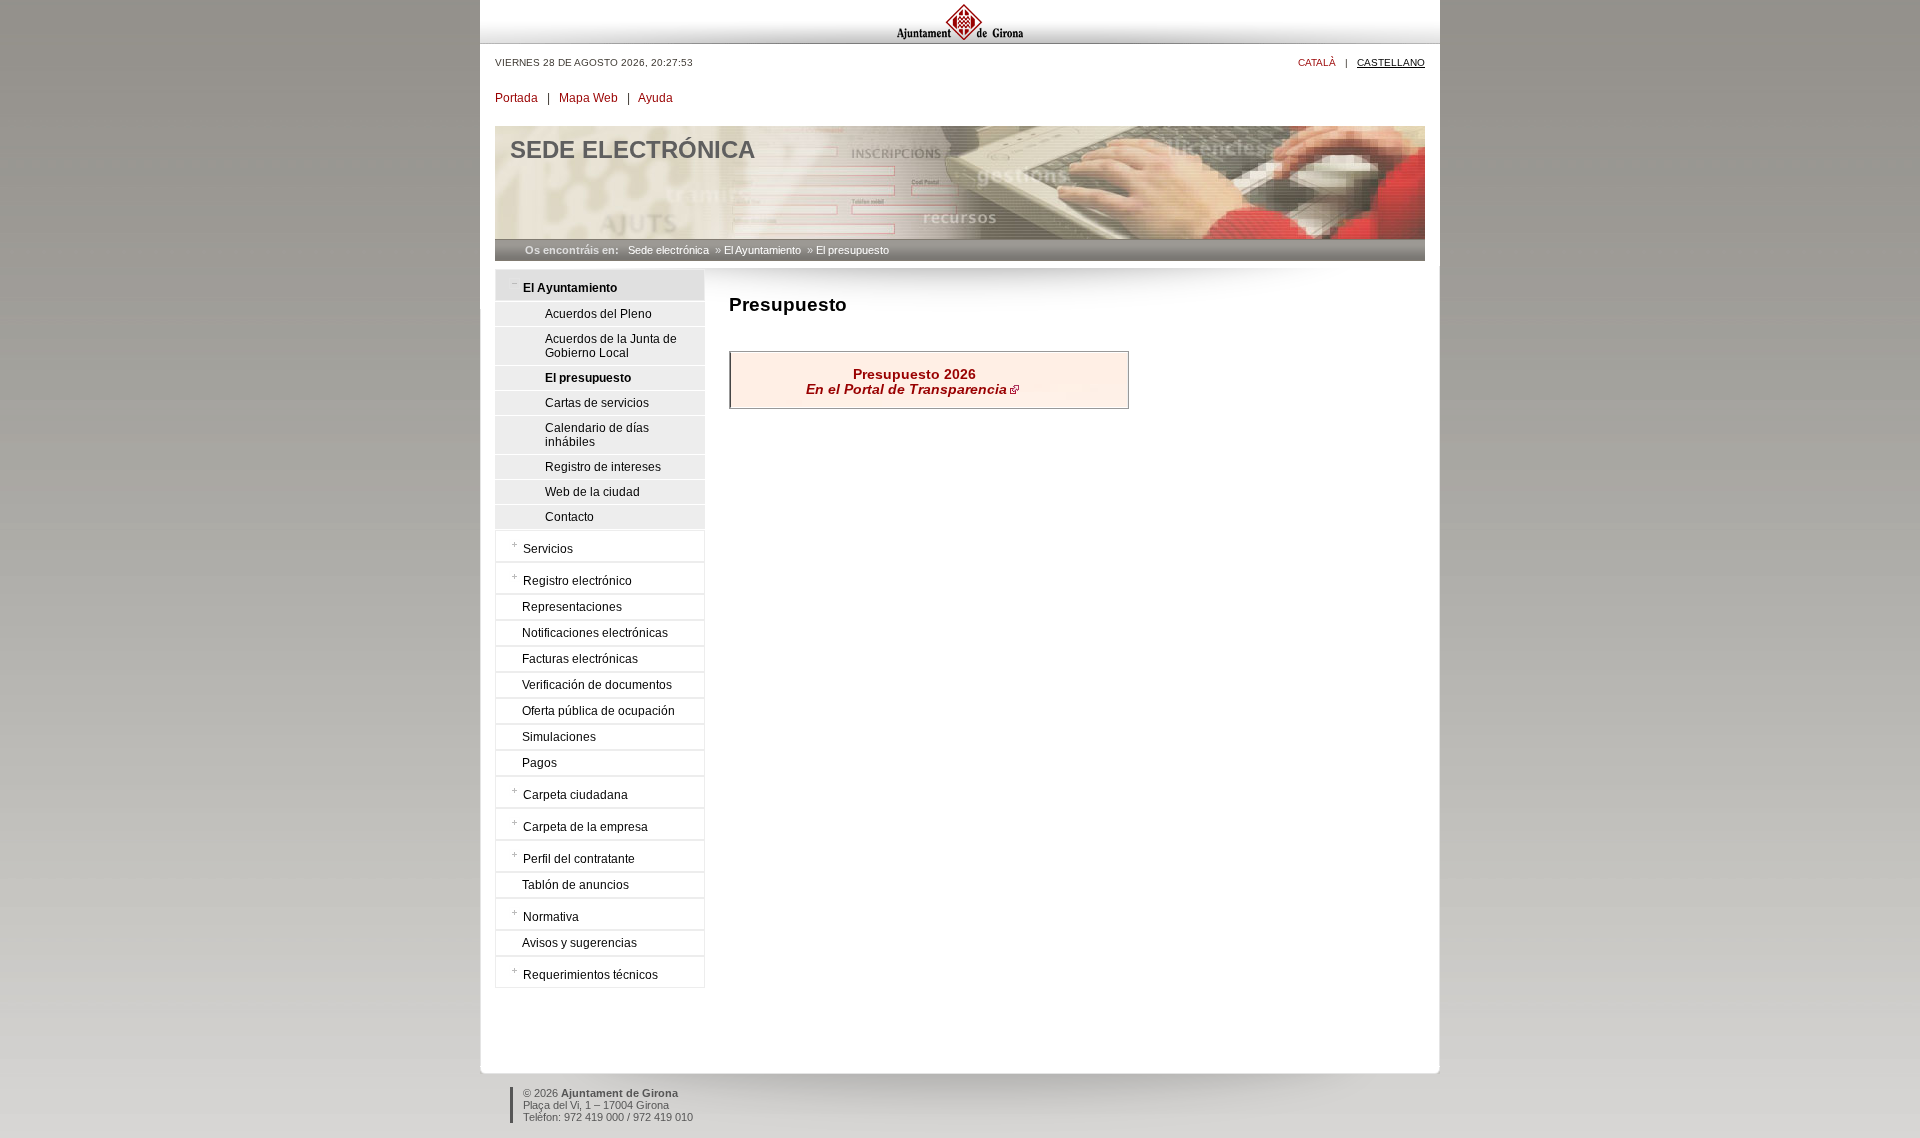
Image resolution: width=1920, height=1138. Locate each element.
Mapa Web (588, 98)
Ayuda (655, 98)
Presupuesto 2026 (906, 382)
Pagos (539, 763)
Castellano (1391, 62)
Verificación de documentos (597, 685)
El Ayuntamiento (762, 250)
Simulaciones (559, 737)
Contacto (569, 517)
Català (1317, 62)
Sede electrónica (668, 250)
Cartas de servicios (597, 403)
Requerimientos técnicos (590, 975)
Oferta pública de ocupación (598, 711)
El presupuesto (852, 250)
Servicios (548, 549)
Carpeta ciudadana (575, 795)
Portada (516, 98)
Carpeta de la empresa (585, 827)
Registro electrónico (577, 581)
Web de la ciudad (592, 492)
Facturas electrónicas (580, 659)
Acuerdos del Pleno (598, 314)
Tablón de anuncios (575, 885)
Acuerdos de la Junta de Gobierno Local (611, 346)
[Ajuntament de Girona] (960, 38)
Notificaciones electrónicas (595, 633)
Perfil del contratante (579, 859)
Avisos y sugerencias (579, 943)
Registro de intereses (603, 467)
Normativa (551, 917)
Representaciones (572, 607)
